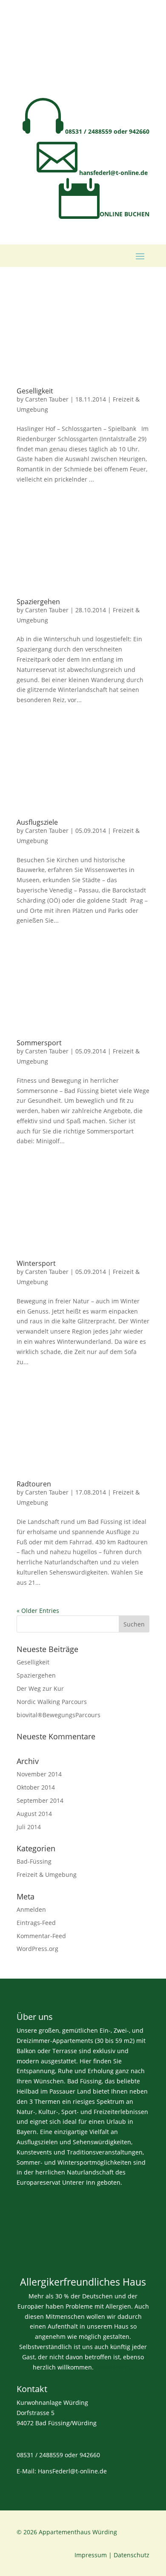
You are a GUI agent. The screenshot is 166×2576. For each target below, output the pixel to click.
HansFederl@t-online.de (72, 2471)
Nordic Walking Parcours (52, 1702)
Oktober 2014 (36, 1787)
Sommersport (39, 1043)
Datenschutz (132, 2555)
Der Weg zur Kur (40, 1688)
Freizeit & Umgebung (47, 1875)
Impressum (91, 2555)
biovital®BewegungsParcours (59, 1715)
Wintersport (36, 1263)
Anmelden (31, 1909)
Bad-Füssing (34, 1861)
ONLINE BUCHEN (104, 214)
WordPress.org (37, 1949)
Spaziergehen (38, 602)
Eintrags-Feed (36, 1923)
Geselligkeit (35, 391)
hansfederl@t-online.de (92, 173)
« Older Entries (38, 1611)
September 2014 (40, 1800)
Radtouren (34, 1484)
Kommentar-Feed (41, 1936)
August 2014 (34, 1814)
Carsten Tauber (47, 399)
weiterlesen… (114, 2367)
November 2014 (39, 1774)
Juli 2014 (29, 1827)
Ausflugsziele (37, 822)
